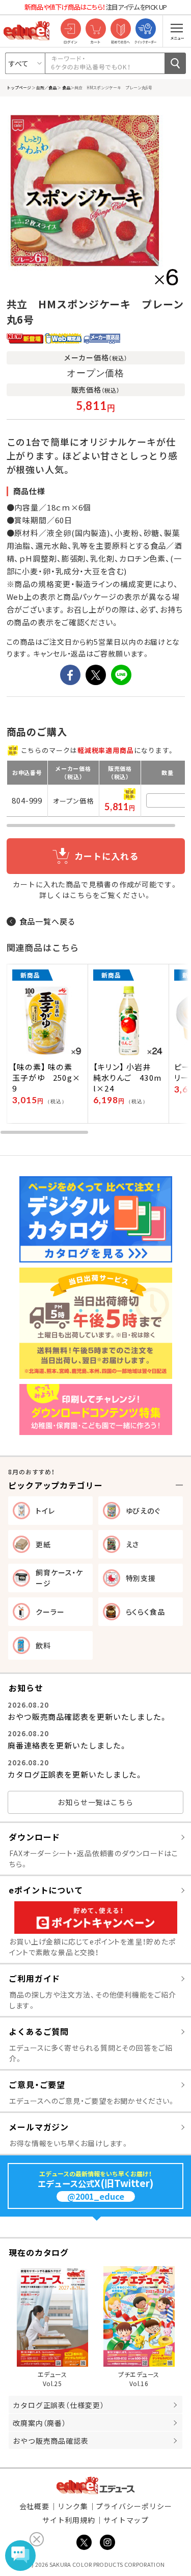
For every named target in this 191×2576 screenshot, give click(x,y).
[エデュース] (26, 31)
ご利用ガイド (34, 1978)
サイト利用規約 (69, 2520)
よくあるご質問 (39, 2031)
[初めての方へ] (120, 29)
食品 (66, 87)
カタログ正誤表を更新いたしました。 (75, 1774)
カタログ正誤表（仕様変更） (59, 2405)
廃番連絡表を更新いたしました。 (67, 1745)
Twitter (84, 2542)
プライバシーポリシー (134, 2506)
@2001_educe (96, 2196)
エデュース (95, 2485)
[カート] (95, 29)
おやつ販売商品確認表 (51, 2441)
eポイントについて (46, 1890)
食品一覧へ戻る (48, 921)
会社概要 (35, 2506)
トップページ (19, 87)
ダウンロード (34, 1837)
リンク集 (73, 2506)
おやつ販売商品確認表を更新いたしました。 (88, 1717)
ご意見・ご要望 (37, 2084)
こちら (81, 895)
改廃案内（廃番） (39, 2423)
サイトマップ (126, 2520)
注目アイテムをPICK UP (96, 7)
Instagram (107, 2542)
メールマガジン (39, 2127)
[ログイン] (71, 29)
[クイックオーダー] (145, 29)
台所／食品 (46, 87)
